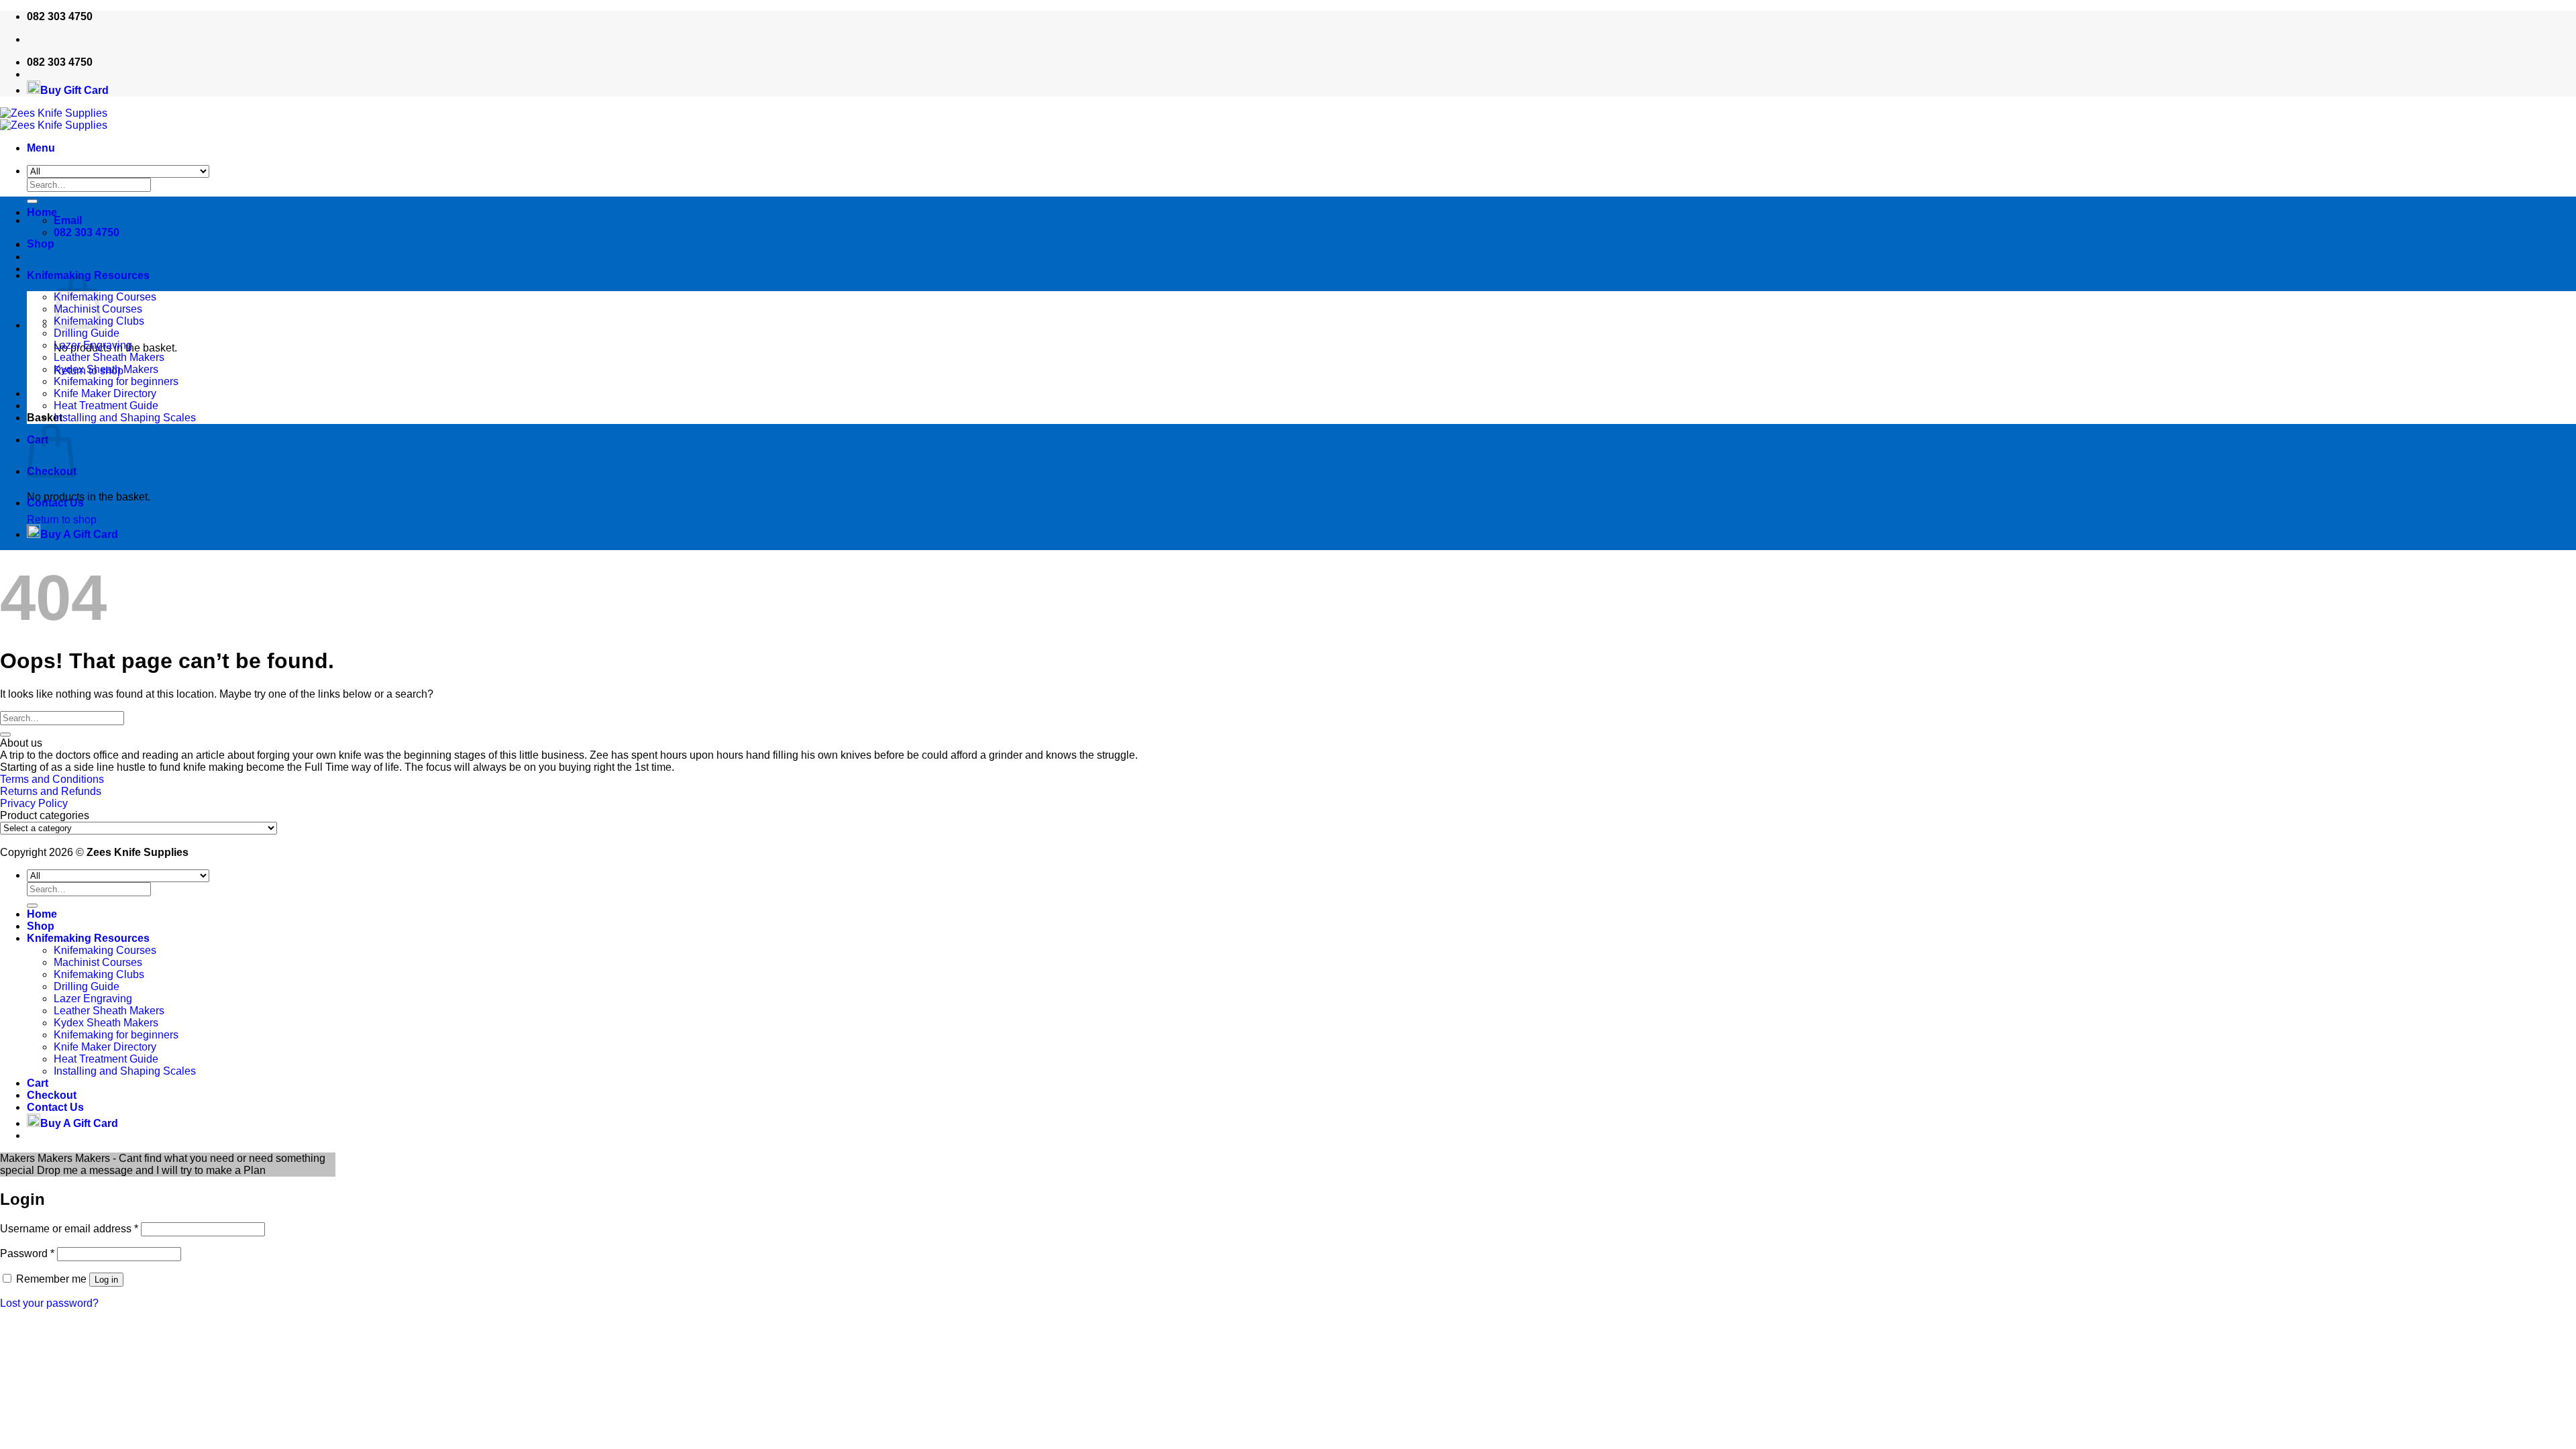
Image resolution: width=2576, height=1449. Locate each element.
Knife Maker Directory (105, 393)
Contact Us (55, 503)
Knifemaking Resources (88, 938)
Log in (106, 1280)
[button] (41, 148)
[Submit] (5, 735)
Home (42, 212)
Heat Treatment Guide (106, 406)
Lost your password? (49, 1303)
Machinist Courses (98, 962)
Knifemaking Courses (105, 297)
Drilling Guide (87, 333)
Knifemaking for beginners (116, 381)
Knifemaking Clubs (99, 974)
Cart (38, 1083)
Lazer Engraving (93, 345)
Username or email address (69, 1229)
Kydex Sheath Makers (106, 369)
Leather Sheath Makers (109, 357)
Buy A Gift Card (79, 534)
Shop (41, 244)
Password (27, 1253)
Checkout (52, 1095)
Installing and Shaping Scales (125, 418)
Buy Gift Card (74, 90)
